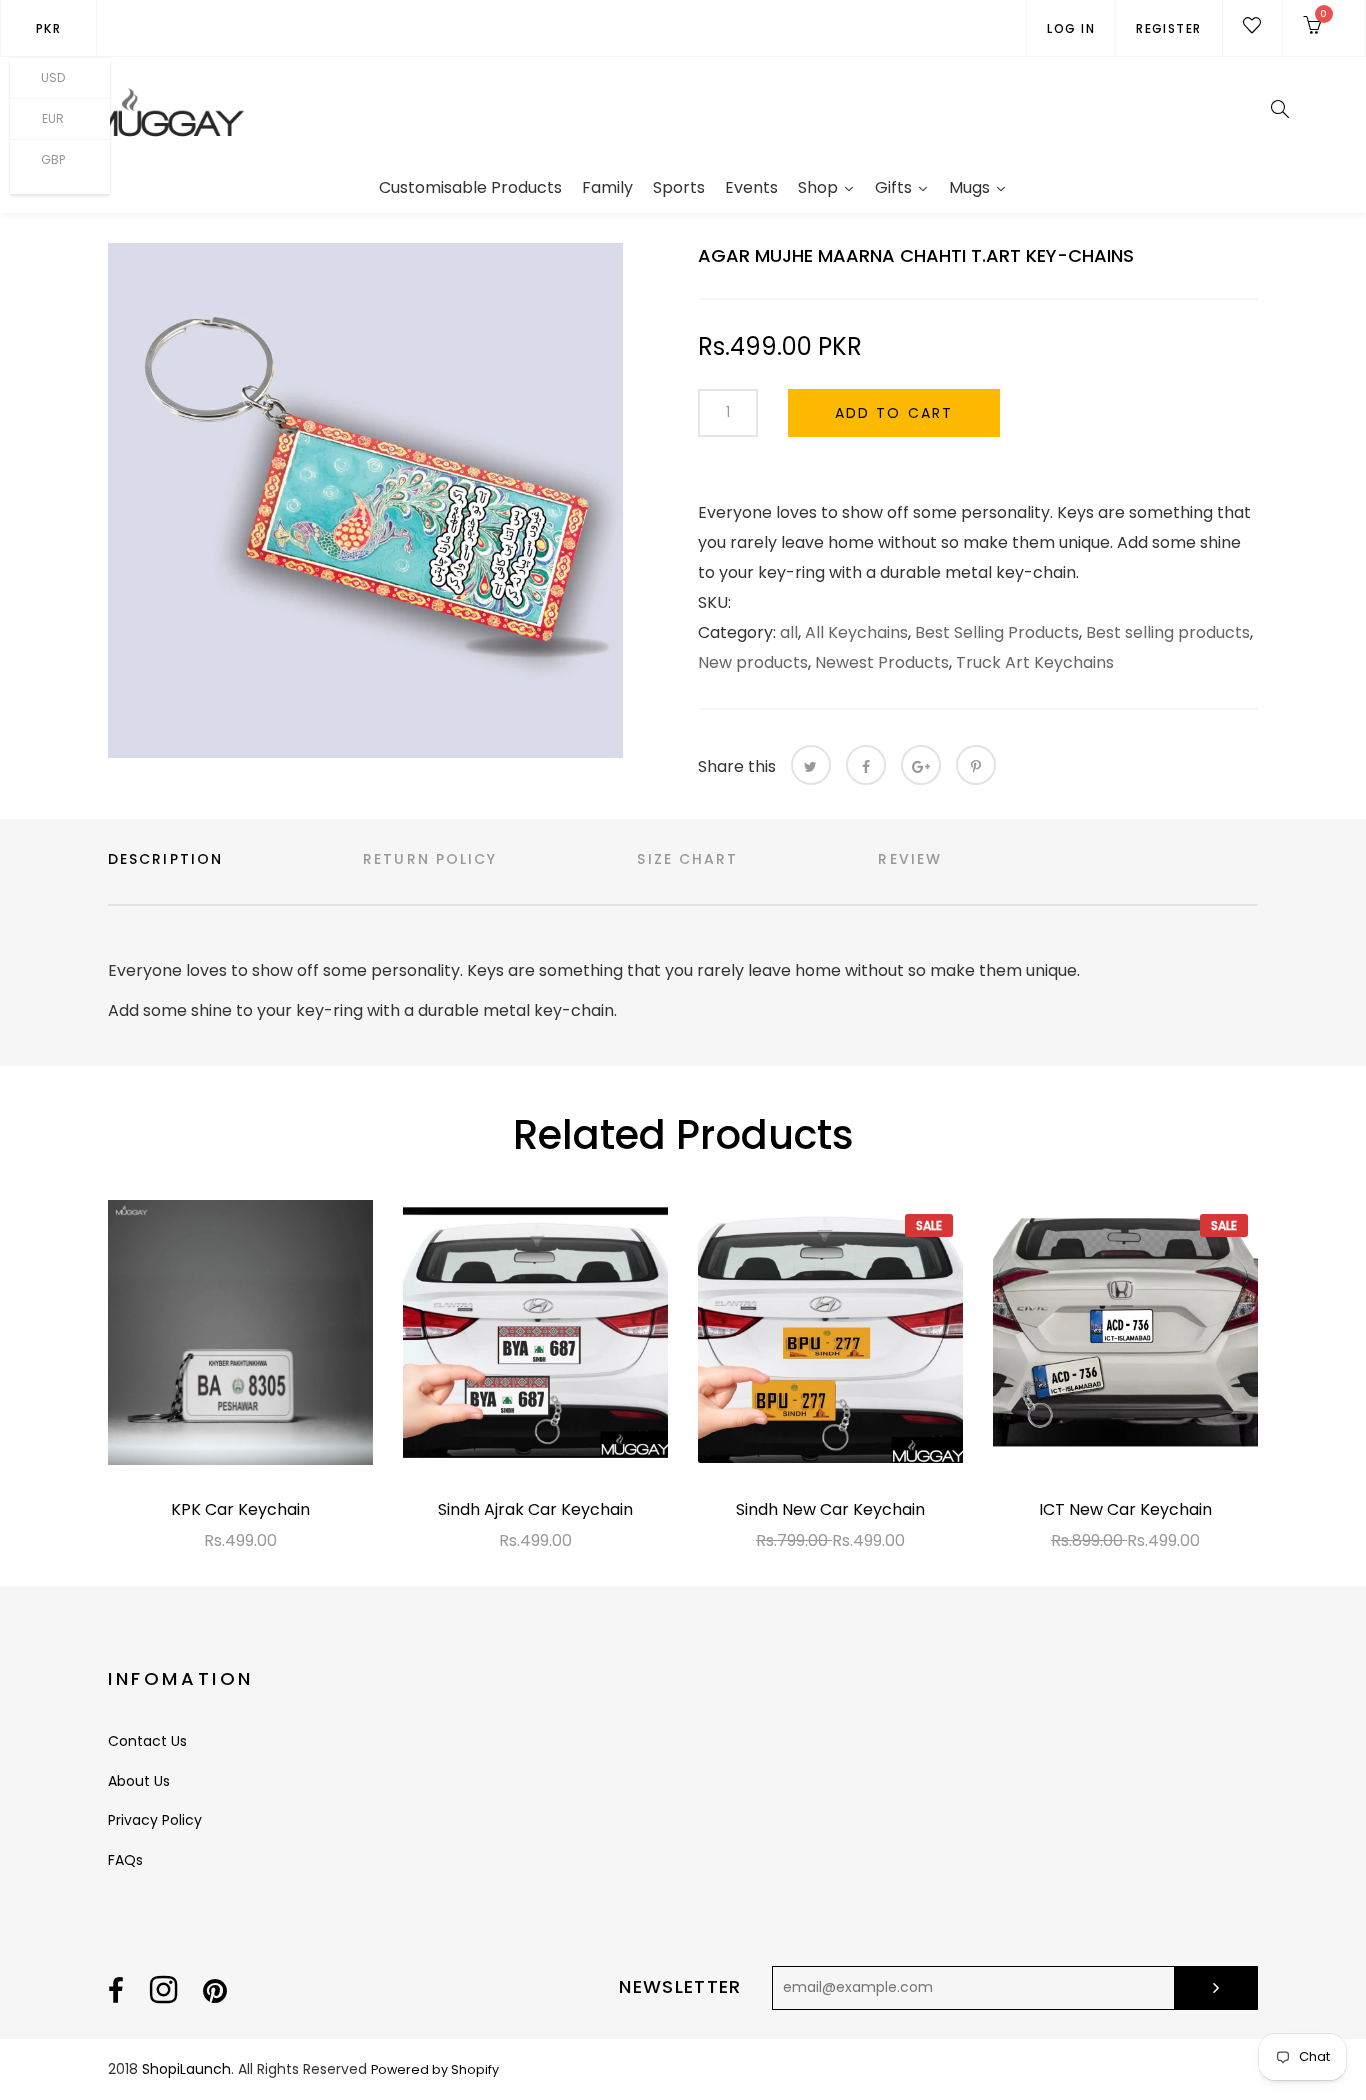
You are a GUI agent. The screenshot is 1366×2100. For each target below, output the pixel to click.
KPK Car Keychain (240, 1509)
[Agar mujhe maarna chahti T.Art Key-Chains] (365, 500)
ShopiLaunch (186, 2069)
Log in (1071, 28)
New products (753, 662)
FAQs (125, 1860)
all (789, 632)
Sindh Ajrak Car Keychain (535, 1509)
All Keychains (856, 632)
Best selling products (1168, 632)
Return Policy (430, 859)
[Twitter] (811, 765)
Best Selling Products (997, 632)
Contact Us (147, 1741)
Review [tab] (910, 859)
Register (1169, 28)
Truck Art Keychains (1035, 662)
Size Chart (687, 859)
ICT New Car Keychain (1125, 1509)
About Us (139, 1781)
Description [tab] (165, 859)
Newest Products (882, 662)
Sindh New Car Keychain (830, 1509)
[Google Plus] (921, 765)
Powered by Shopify (435, 2069)
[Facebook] (866, 765)
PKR (48, 28)
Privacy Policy (155, 1820)
